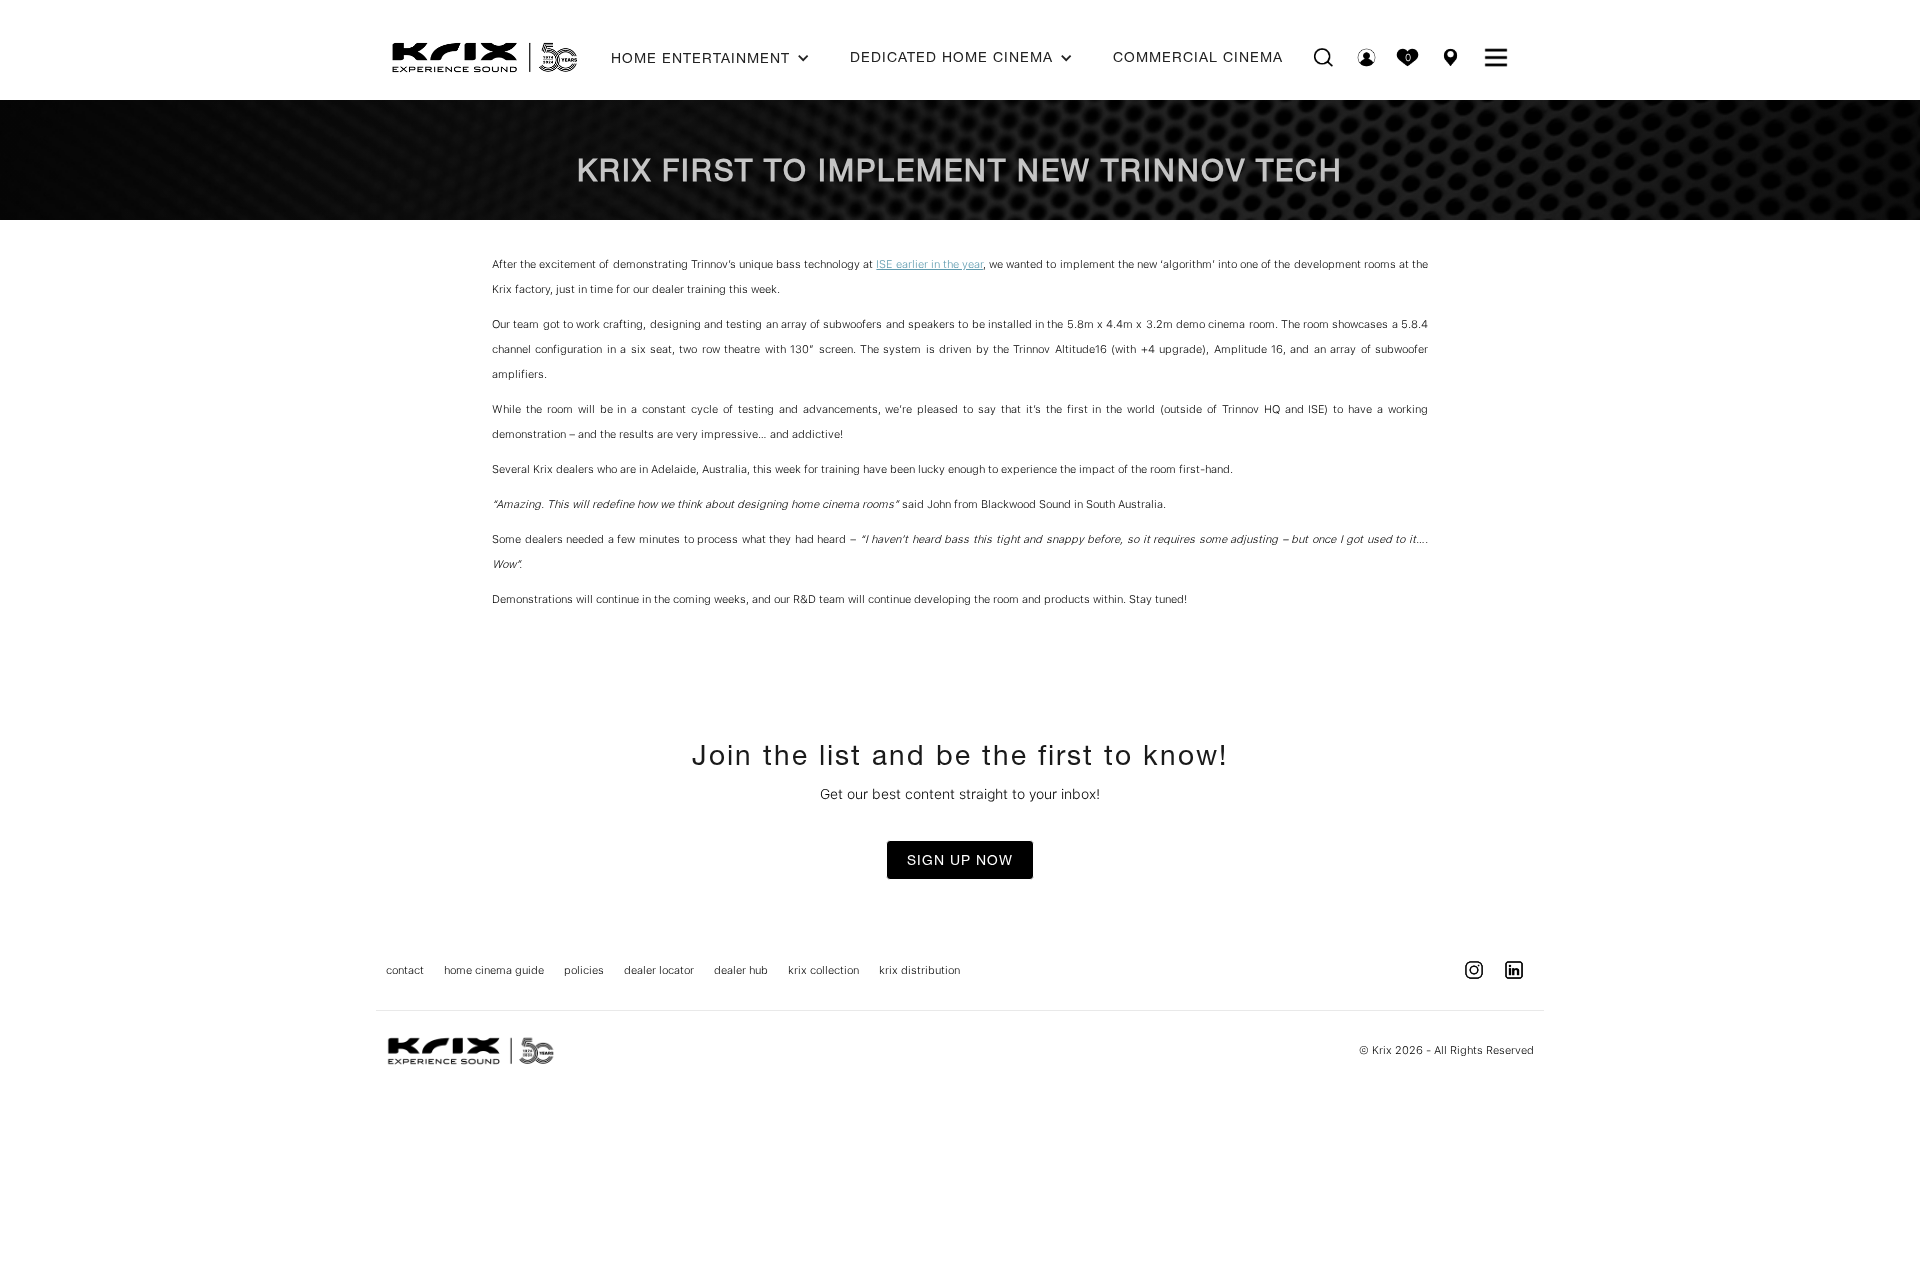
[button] (710, 58)
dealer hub (741, 970)
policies (584, 970)
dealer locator (659, 970)
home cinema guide (494, 970)
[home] (485, 57)
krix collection (823, 970)
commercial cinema (1198, 57)
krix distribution (919, 970)
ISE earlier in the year (929, 264)
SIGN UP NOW (960, 860)
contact (405, 970)
